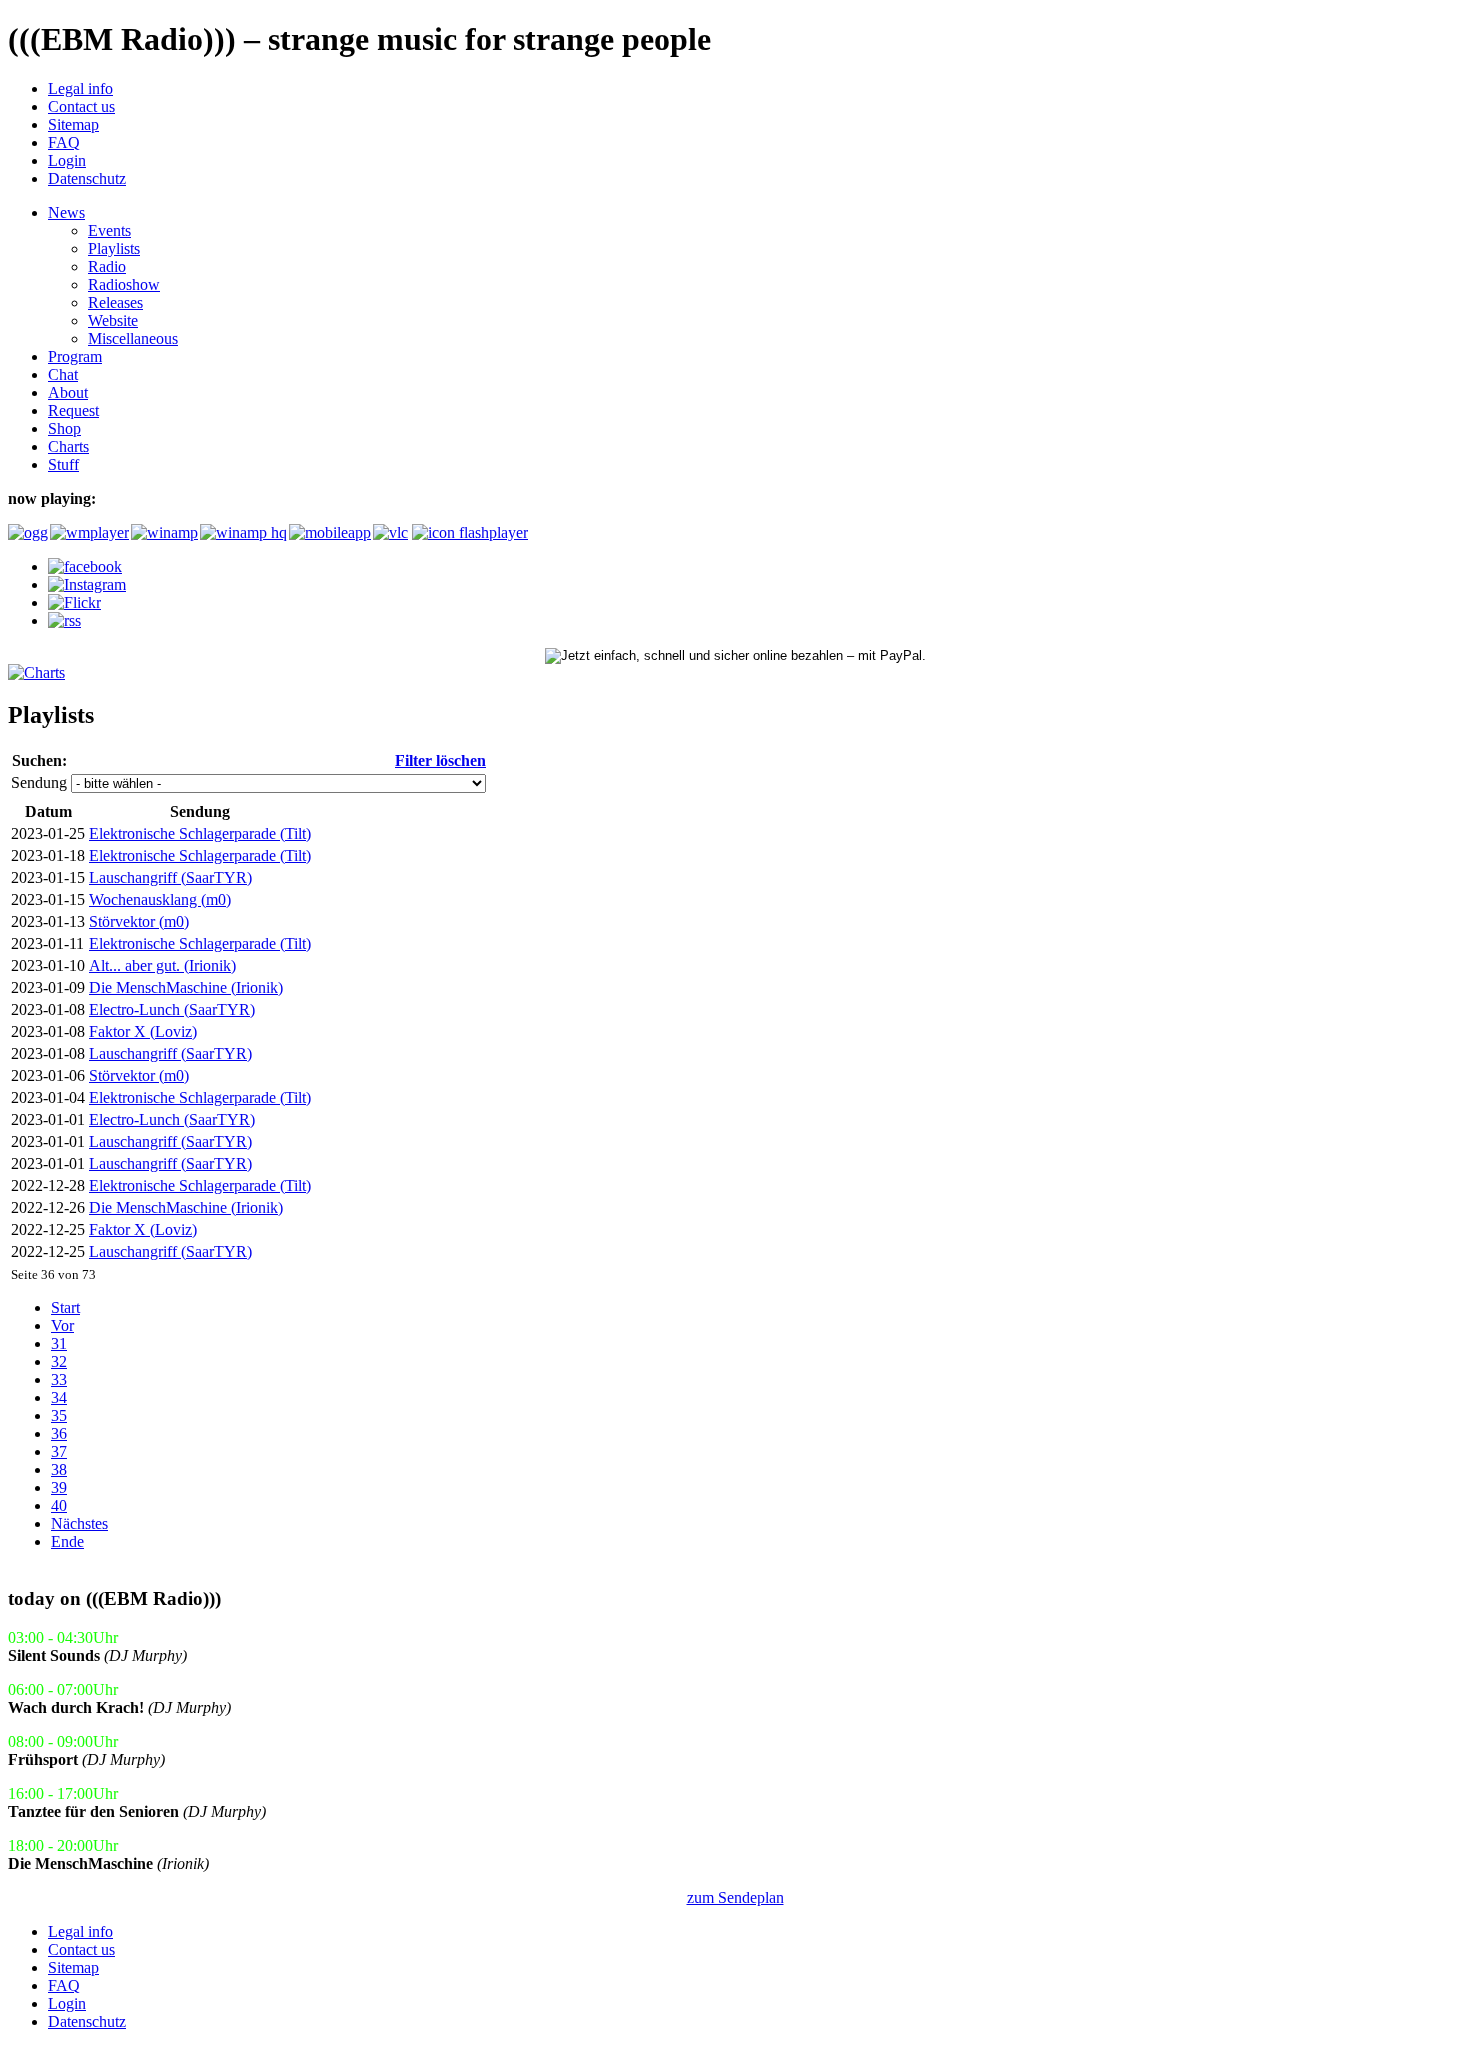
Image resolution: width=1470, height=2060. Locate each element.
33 (59, 1379)
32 (59, 1361)
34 (59, 1397)
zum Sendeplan (735, 1897)
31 (59, 1343)
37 (59, 1451)
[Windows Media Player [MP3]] (88, 532)
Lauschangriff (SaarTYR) (170, 877)
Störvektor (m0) (139, 921)
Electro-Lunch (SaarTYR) (172, 1009)
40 (59, 1505)
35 (59, 1415)
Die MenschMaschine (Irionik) (186, 987)
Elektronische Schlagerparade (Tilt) (200, 833)
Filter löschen (440, 760)
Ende (67, 1541)
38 (59, 1469)
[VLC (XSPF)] (390, 532)
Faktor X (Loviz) (143, 1031)
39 (59, 1487)
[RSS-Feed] (64, 620)
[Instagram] (87, 584)
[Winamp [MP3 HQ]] (242, 532)
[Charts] (36, 672)
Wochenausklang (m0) (160, 899)
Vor (62, 1325)
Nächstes (79, 1523)
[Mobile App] (329, 532)
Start (65, 1307)
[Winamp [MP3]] (163, 532)
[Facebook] (85, 566)
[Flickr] (74, 602)
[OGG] (27, 532)
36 (59, 1433)
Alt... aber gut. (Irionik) (162, 965)
